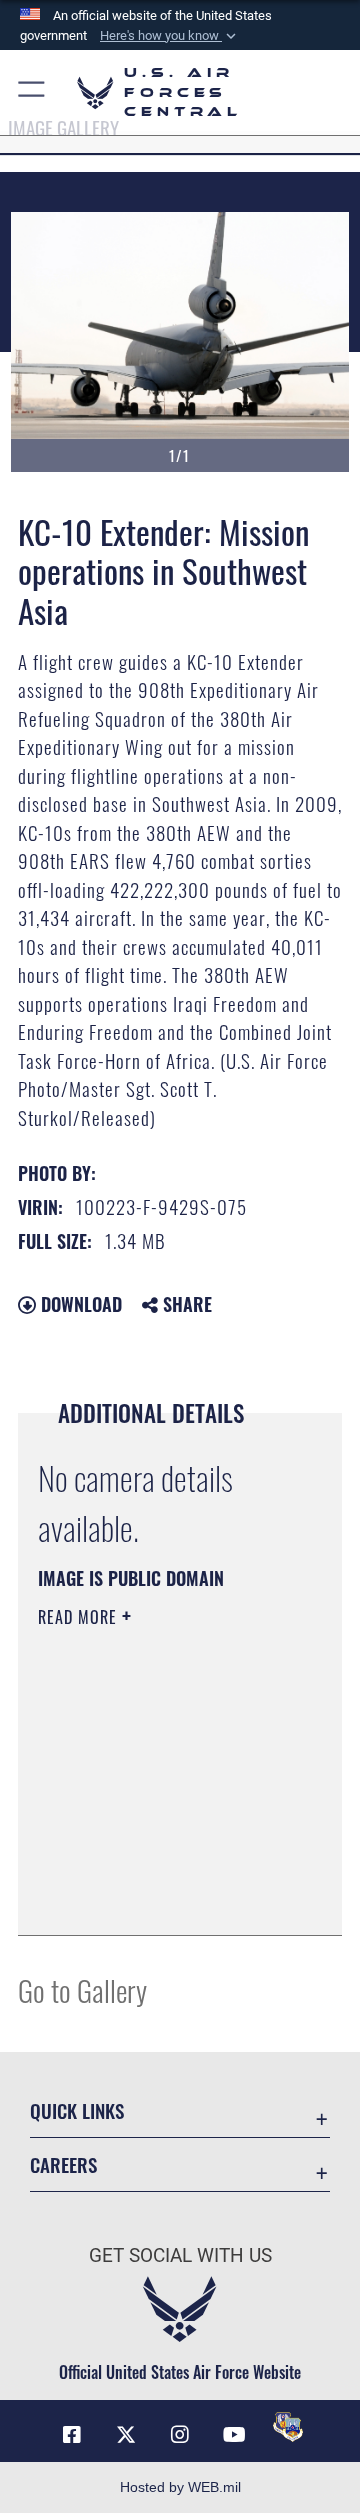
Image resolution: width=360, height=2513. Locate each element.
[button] (170, 36)
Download (79, 1304)
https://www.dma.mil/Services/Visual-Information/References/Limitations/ (159, 1898)
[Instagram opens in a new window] (180, 2435)
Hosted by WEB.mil (180, 2487)
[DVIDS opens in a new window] (288, 2427)
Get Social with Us (180, 2255)
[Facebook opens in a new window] (72, 2435)
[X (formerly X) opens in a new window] (126, 2435)
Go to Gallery (82, 1989)
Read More (80, 1617)
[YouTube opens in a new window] (234, 2435)
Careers (63, 2164)
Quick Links (77, 2110)
